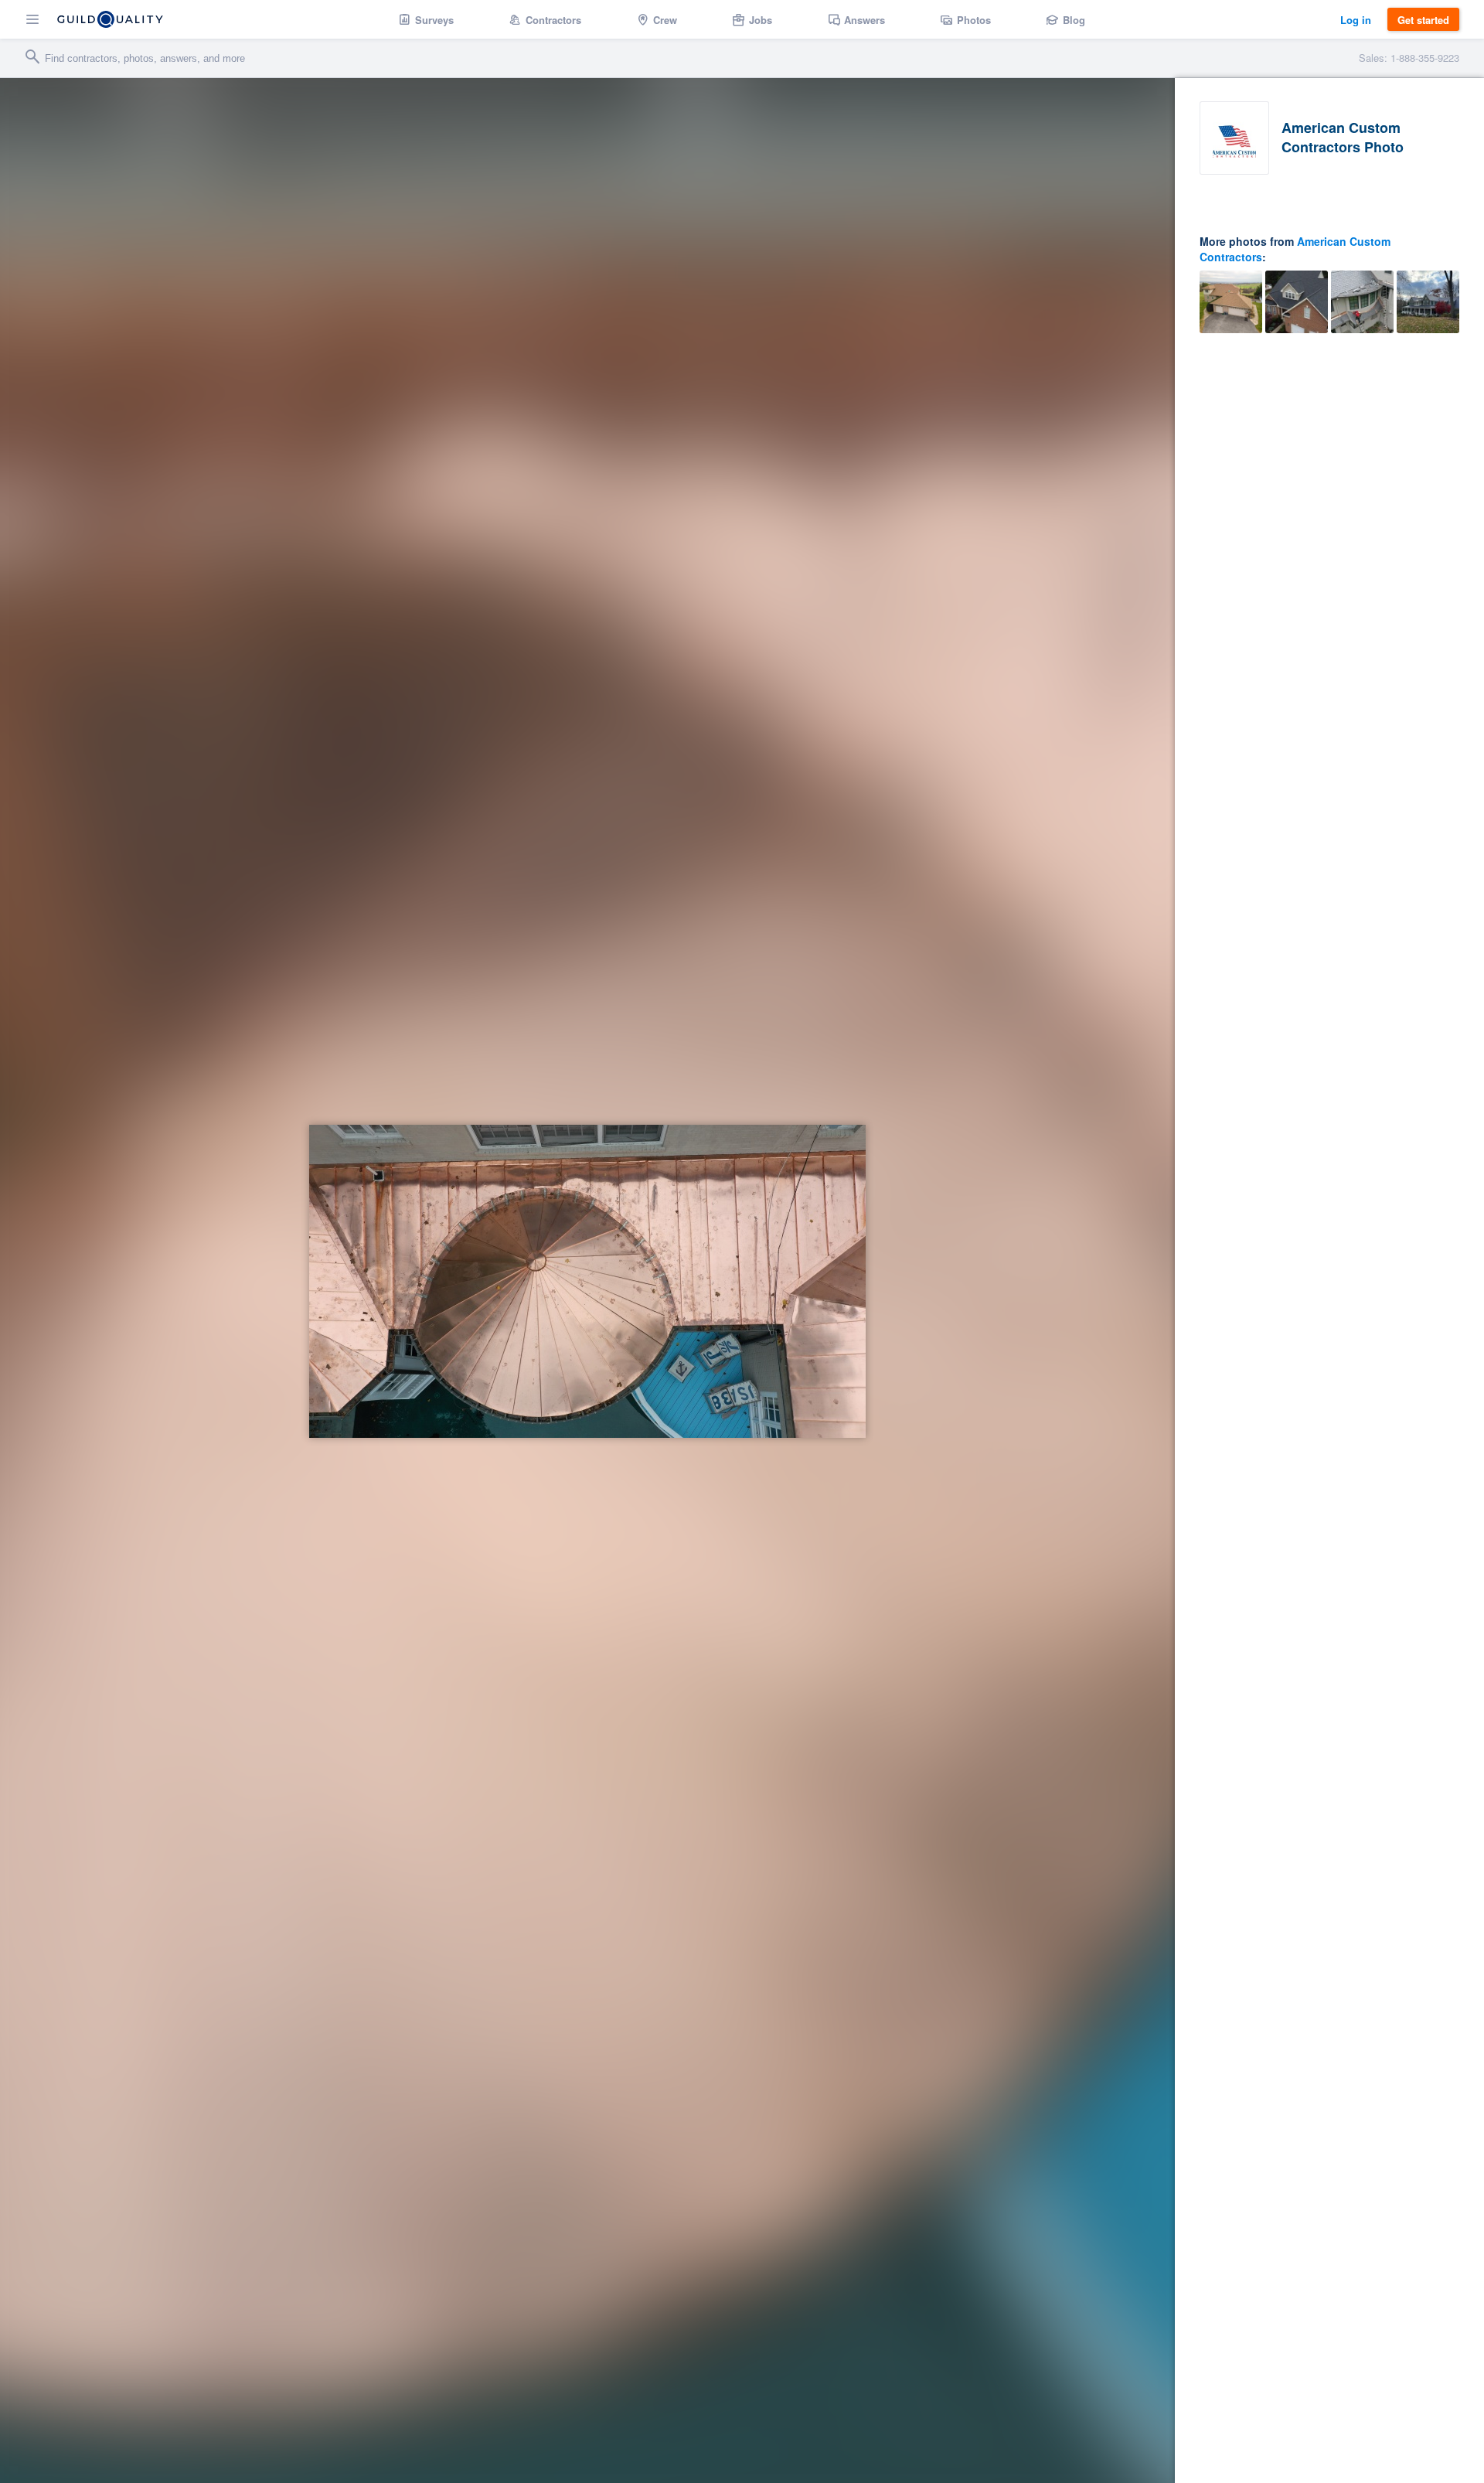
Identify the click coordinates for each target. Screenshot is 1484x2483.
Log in (1356, 20)
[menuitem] (426, 19)
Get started (1423, 20)
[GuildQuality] (110, 19)
